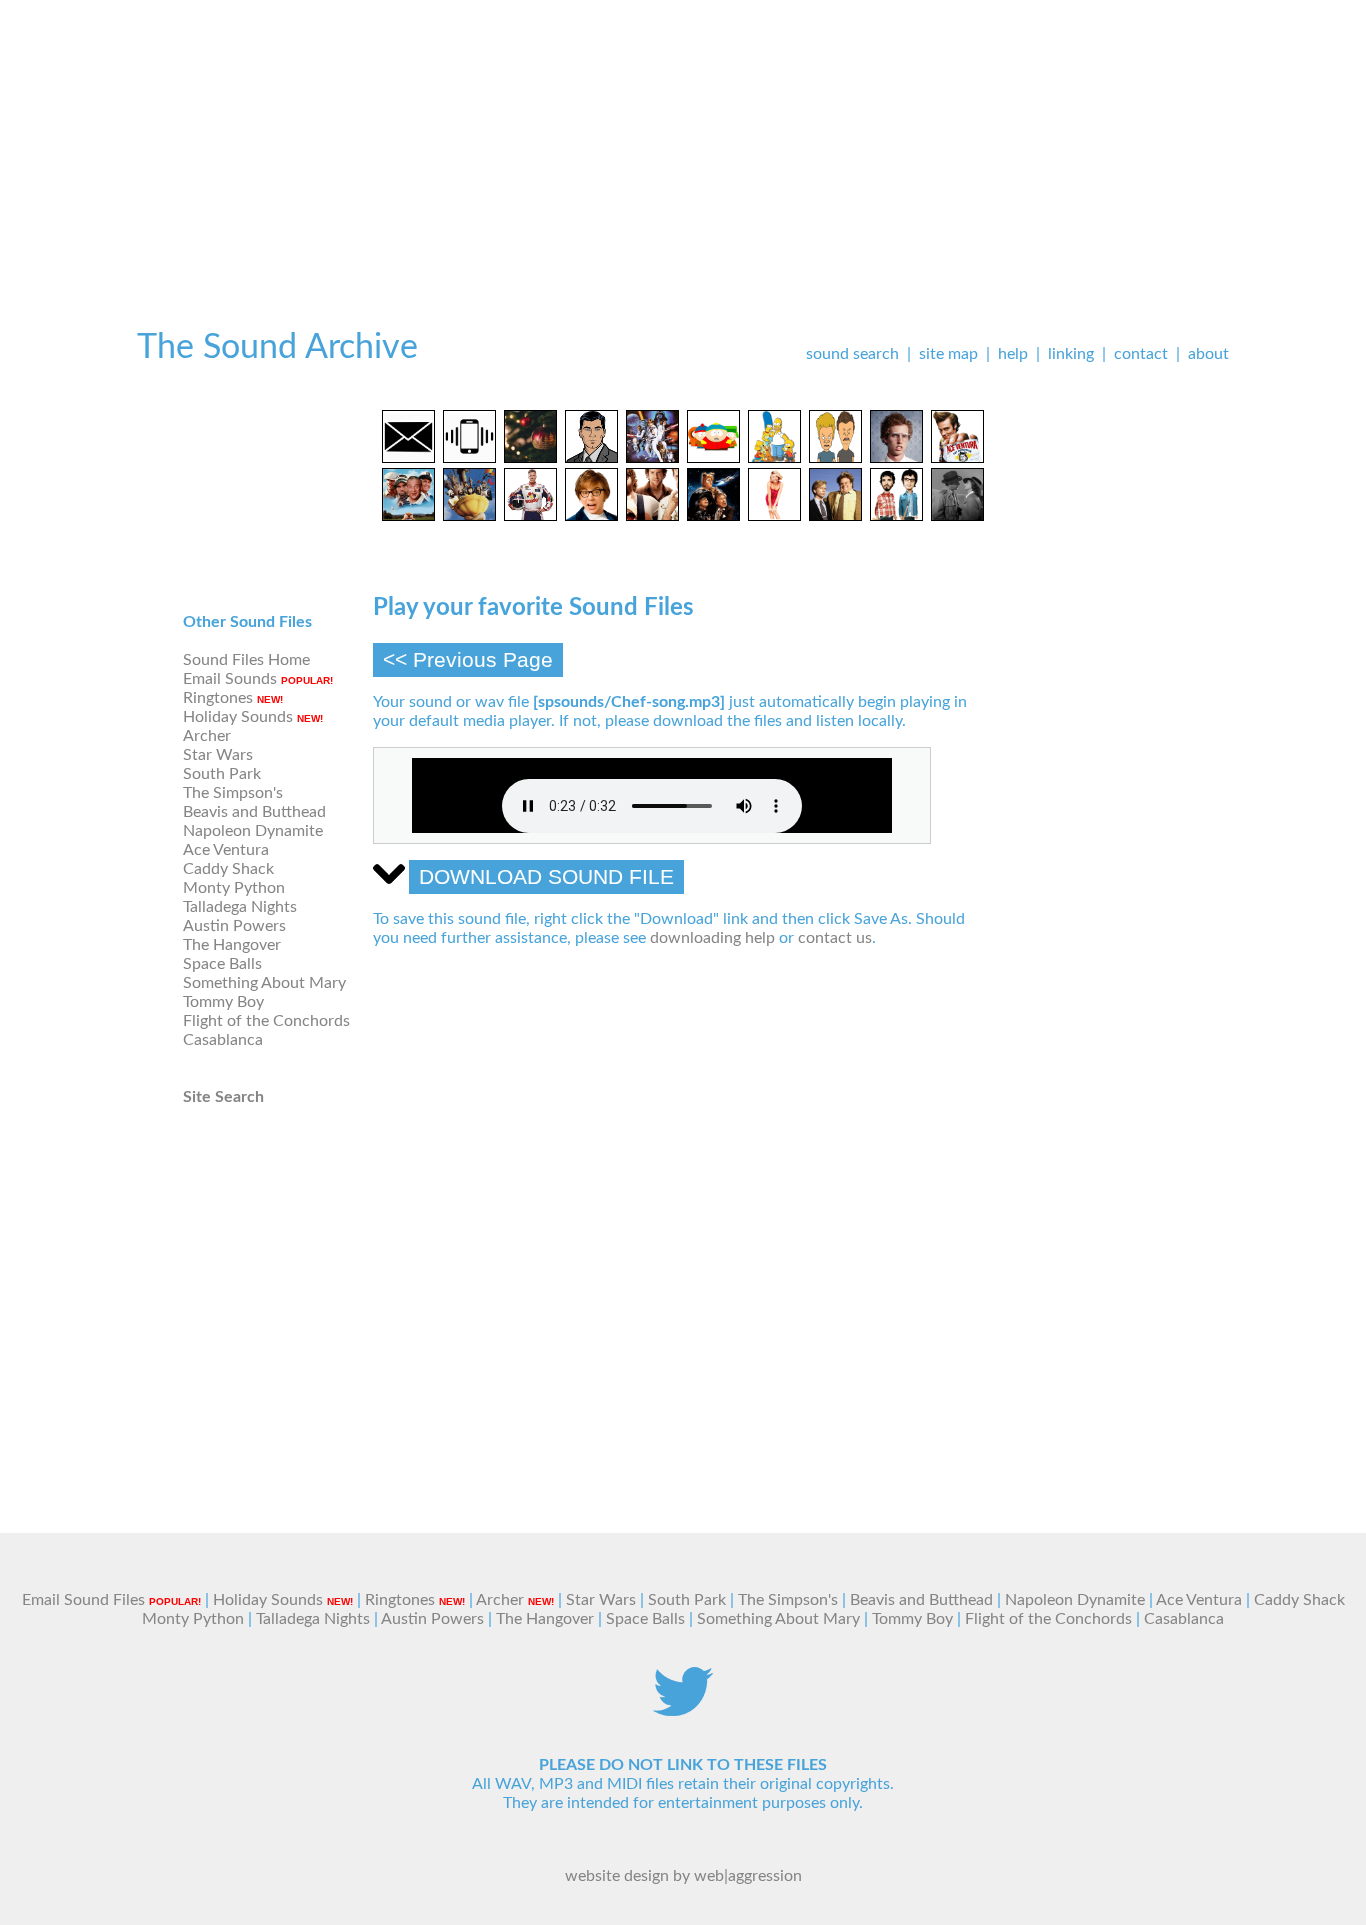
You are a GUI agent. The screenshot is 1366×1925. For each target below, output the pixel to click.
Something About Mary (264, 983)
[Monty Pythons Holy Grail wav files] (469, 516)
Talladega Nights (240, 907)
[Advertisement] (683, 140)
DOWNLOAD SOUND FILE (546, 876)
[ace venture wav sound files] (957, 458)
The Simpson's (233, 793)
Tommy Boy (223, 1002)
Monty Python (234, 888)
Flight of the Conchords (266, 1021)
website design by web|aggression (683, 1876)
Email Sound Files (83, 1600)
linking (1071, 354)
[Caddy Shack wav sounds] (408, 516)
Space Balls (222, 964)
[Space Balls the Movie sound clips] (713, 516)
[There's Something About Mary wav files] (774, 516)
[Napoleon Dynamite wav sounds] (896, 458)
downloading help (712, 938)
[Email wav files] (408, 458)
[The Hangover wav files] (652, 516)
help (1013, 354)
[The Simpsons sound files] (774, 458)
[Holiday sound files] (530, 458)
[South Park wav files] (713, 458)
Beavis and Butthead (254, 812)
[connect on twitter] (683, 1711)
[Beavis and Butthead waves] (835, 458)
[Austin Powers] (591, 516)
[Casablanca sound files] (957, 516)
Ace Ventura (226, 850)
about (1208, 354)
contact (1141, 354)
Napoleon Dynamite (253, 831)
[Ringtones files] (469, 458)
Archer (207, 736)
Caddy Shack (228, 869)
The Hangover (232, 945)
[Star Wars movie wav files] (652, 458)
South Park (222, 774)
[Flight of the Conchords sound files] (896, 516)
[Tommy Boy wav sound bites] (835, 516)
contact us (835, 938)
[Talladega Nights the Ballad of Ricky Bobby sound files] (530, 516)
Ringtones (218, 698)
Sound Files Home (246, 660)
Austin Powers (234, 926)
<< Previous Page (468, 659)
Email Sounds (230, 679)
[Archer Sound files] (591, 458)
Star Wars (218, 755)
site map (948, 354)
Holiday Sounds (238, 717)
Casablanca (223, 1040)
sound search (852, 354)
